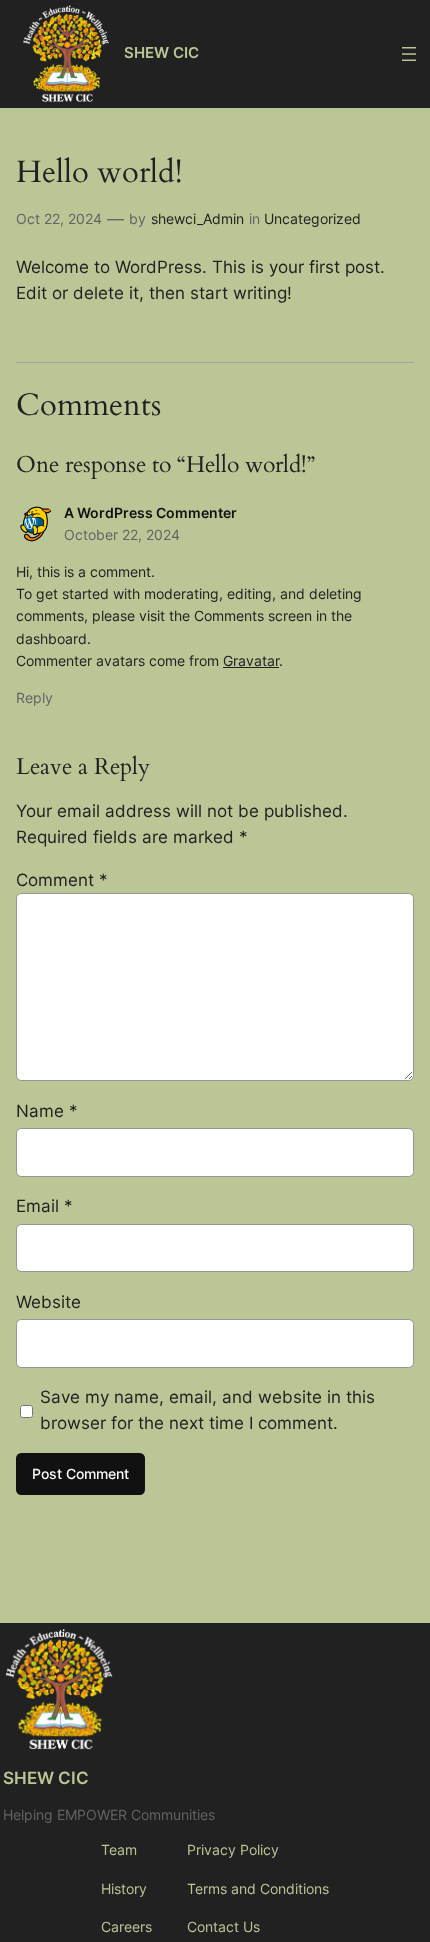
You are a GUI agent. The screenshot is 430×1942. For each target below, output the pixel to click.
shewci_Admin (197, 218)
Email (44, 1206)
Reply (34, 697)
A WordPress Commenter (150, 512)
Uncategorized (312, 218)
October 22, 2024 (122, 534)
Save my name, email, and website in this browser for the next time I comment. (207, 1410)
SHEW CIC (161, 53)
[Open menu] (409, 54)
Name (47, 1111)
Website (48, 1302)
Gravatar (251, 660)
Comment (62, 880)
